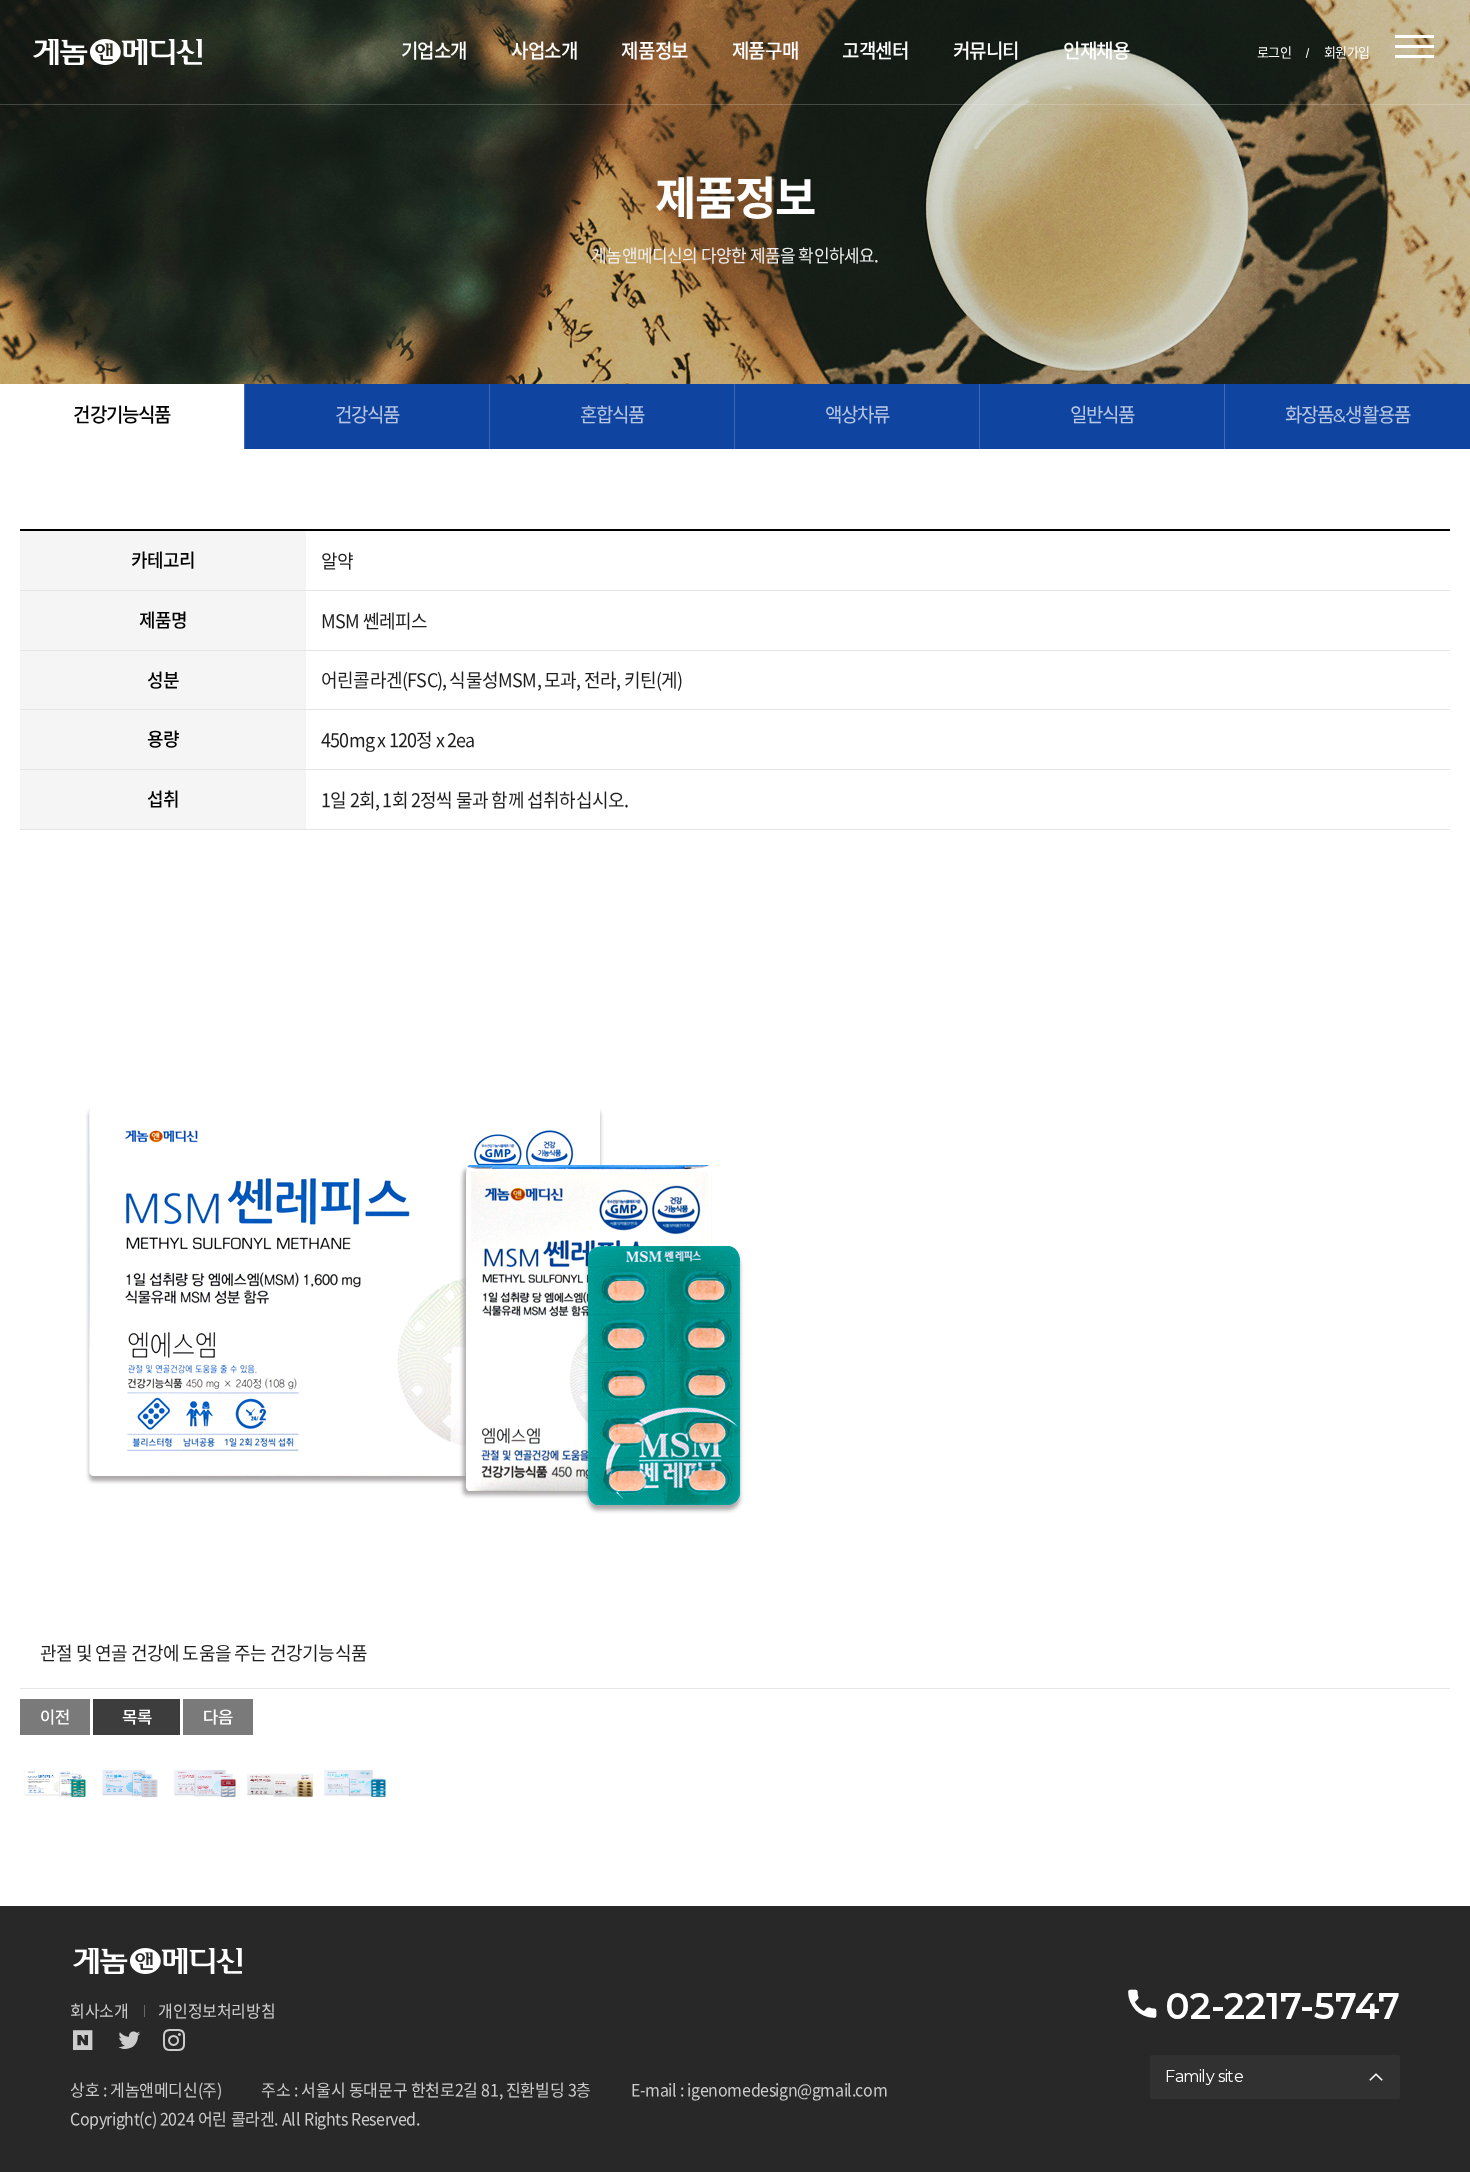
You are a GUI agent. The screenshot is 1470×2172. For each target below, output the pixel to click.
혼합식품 (612, 415)
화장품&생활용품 (1348, 415)
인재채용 (1096, 51)
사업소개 (544, 51)
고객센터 (875, 51)
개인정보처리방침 (216, 2011)
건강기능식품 (121, 415)
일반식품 (1102, 415)
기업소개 (434, 51)
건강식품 (367, 415)
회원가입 (1347, 52)
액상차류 (857, 415)
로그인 (1274, 52)
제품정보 (654, 51)
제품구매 (765, 51)
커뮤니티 (986, 51)
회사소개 (99, 2011)
